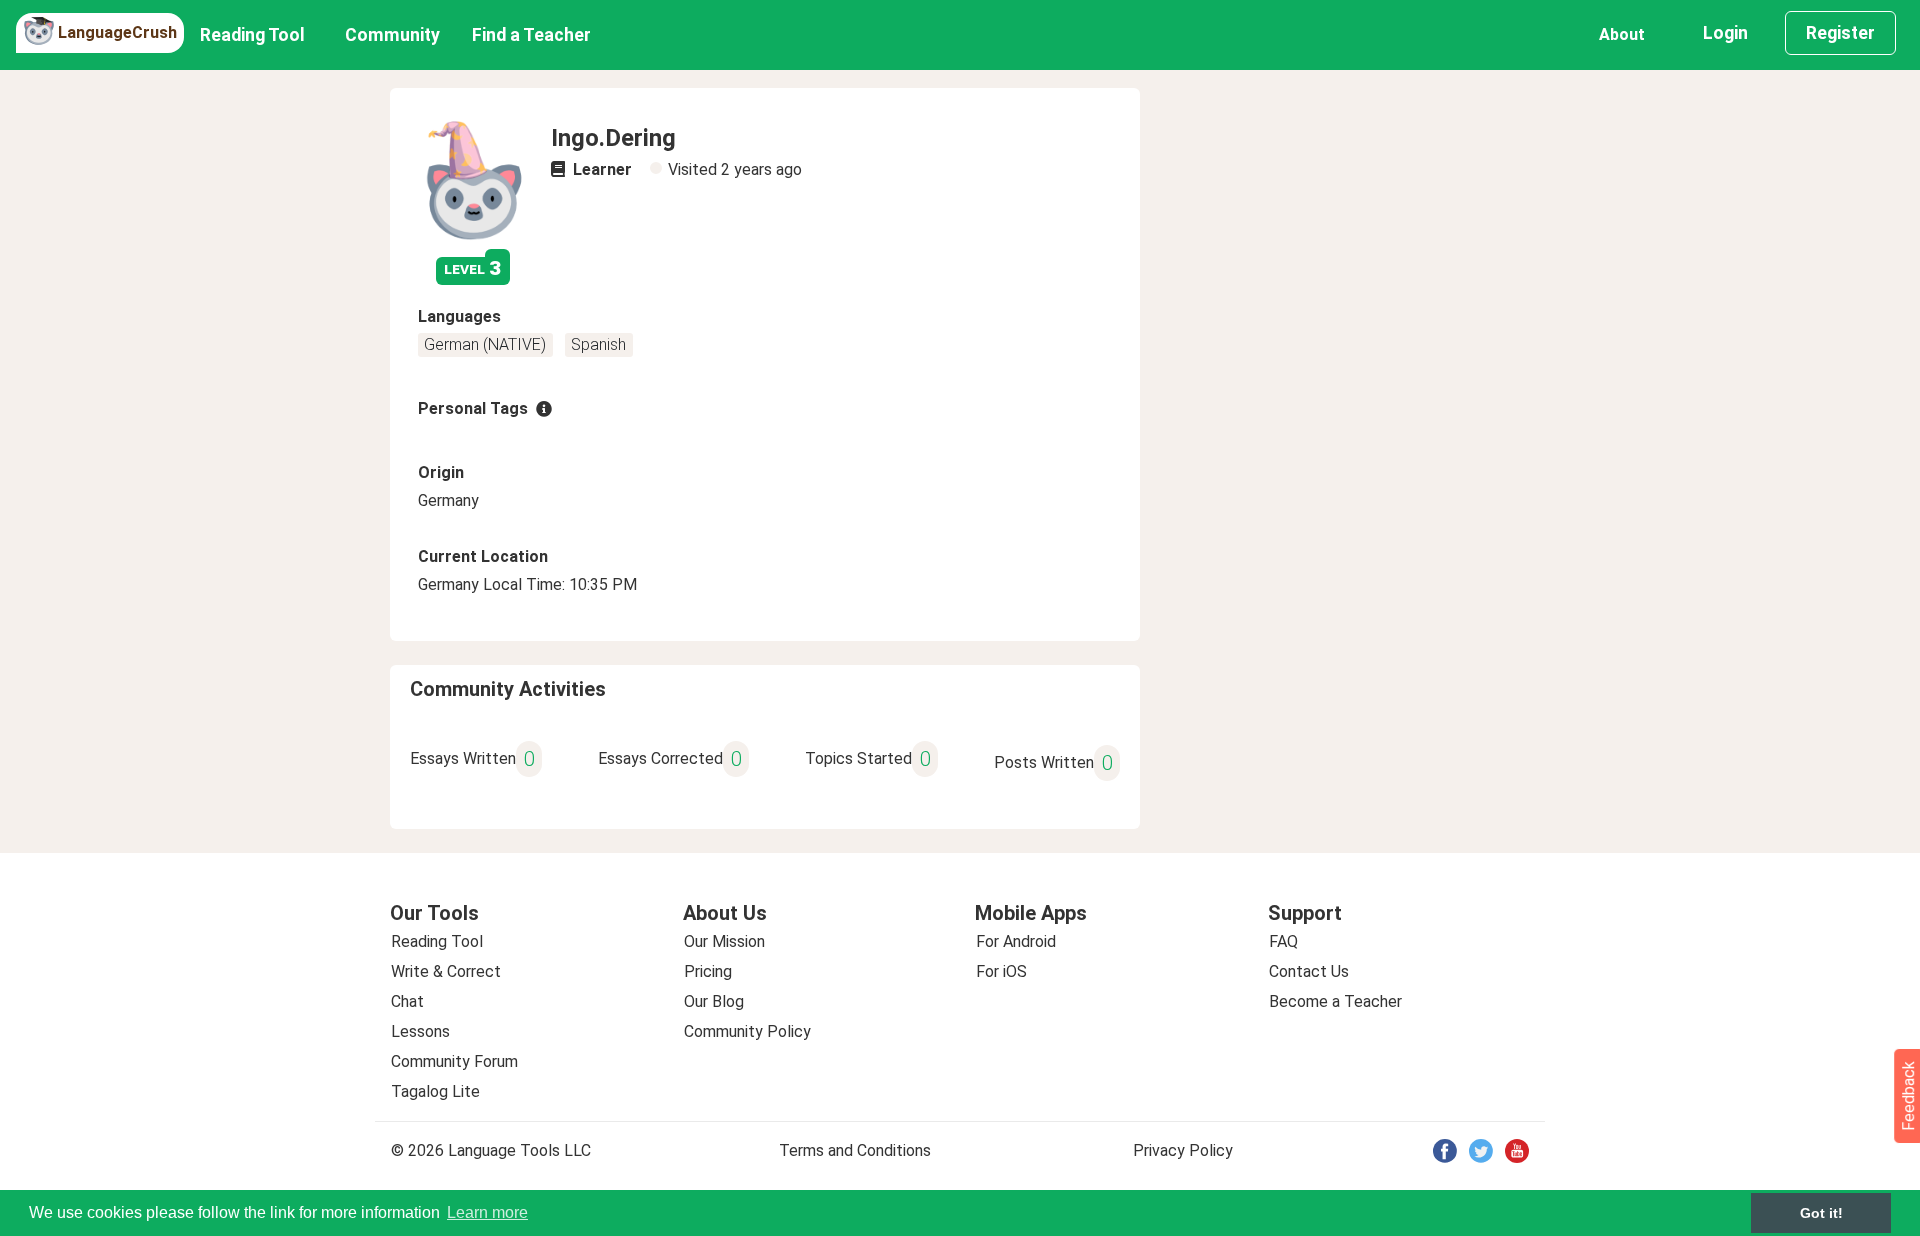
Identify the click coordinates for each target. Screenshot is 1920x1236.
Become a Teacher (1335, 1001)
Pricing (708, 971)
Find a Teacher (531, 35)
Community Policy (747, 1031)
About (1622, 34)
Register (1840, 33)
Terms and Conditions (855, 1150)
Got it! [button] (1821, 1213)
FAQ (1283, 941)
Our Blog (714, 1001)
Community (392, 35)
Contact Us (1309, 971)
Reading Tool (252, 35)
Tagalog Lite (435, 1091)
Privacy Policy (1183, 1150)
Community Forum (454, 1061)
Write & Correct (446, 971)
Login (1725, 33)
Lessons (420, 1031)
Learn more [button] (487, 1212)
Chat (407, 1001)
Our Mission (724, 941)
